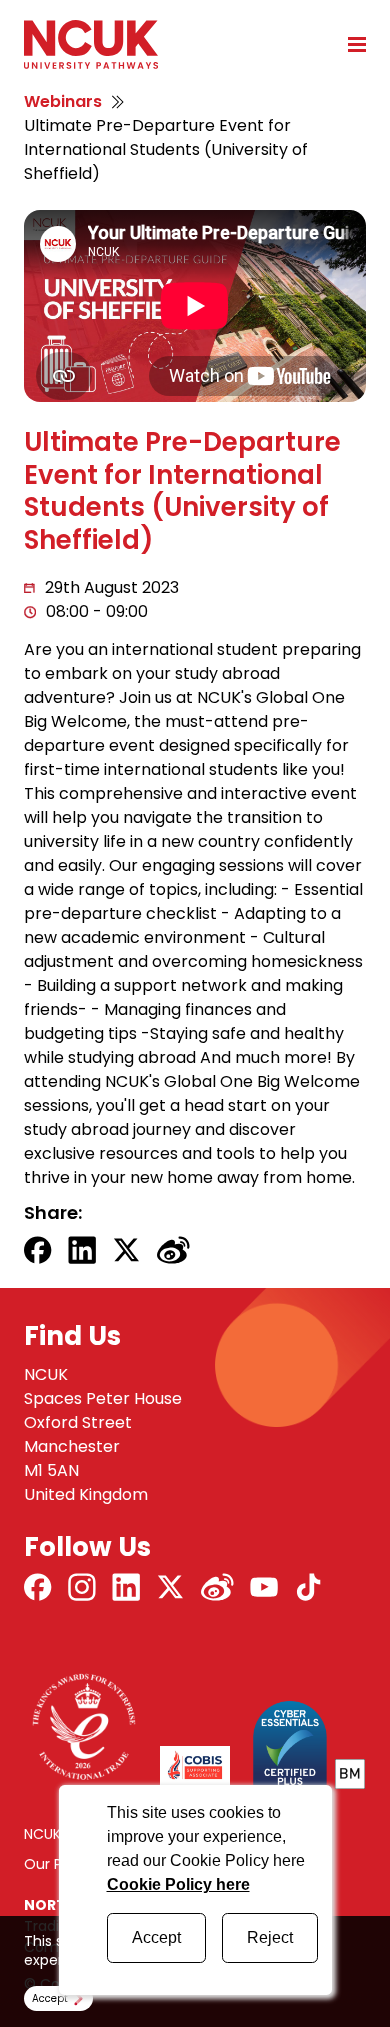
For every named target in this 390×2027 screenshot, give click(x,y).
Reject (270, 1937)
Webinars (63, 101)
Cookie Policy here (178, 1884)
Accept (156, 1937)
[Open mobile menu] (350, 44)
